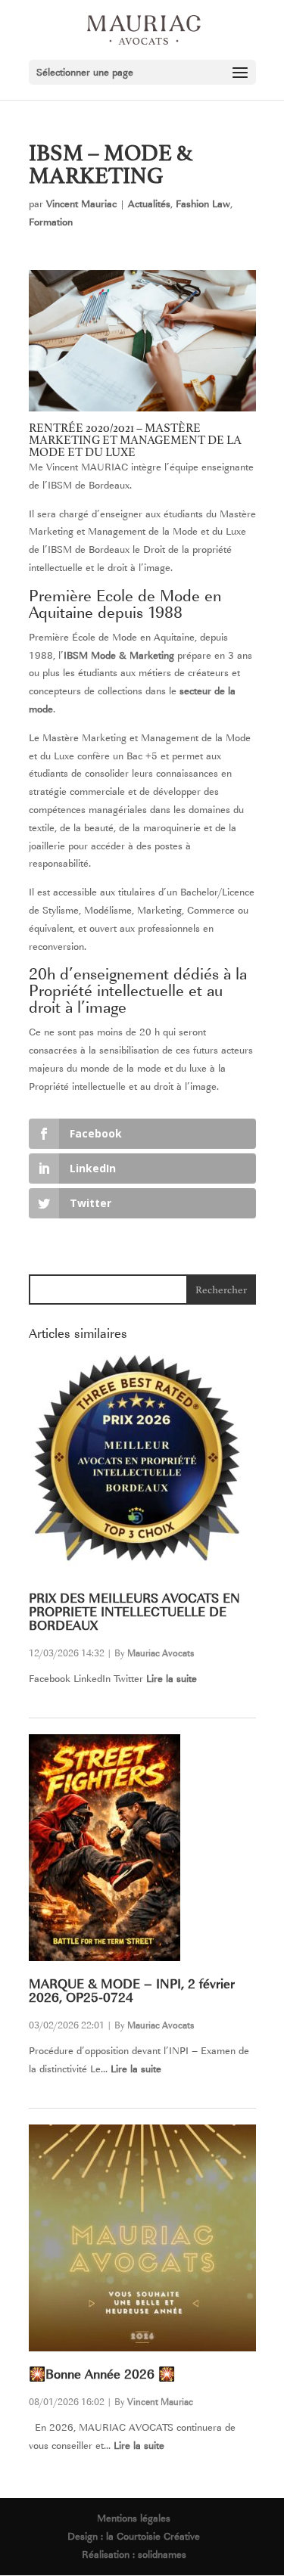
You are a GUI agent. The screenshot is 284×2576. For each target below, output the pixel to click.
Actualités (149, 204)
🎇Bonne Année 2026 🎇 (102, 2374)
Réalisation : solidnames (134, 2554)
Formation (51, 222)
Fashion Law (203, 204)
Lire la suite (172, 1679)
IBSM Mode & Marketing (119, 655)
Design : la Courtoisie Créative (134, 2536)
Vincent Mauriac (81, 204)
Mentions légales (134, 2518)
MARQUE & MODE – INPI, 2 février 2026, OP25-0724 (132, 1991)
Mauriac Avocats (161, 1653)
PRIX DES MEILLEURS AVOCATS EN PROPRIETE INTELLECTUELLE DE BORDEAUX (134, 1612)
